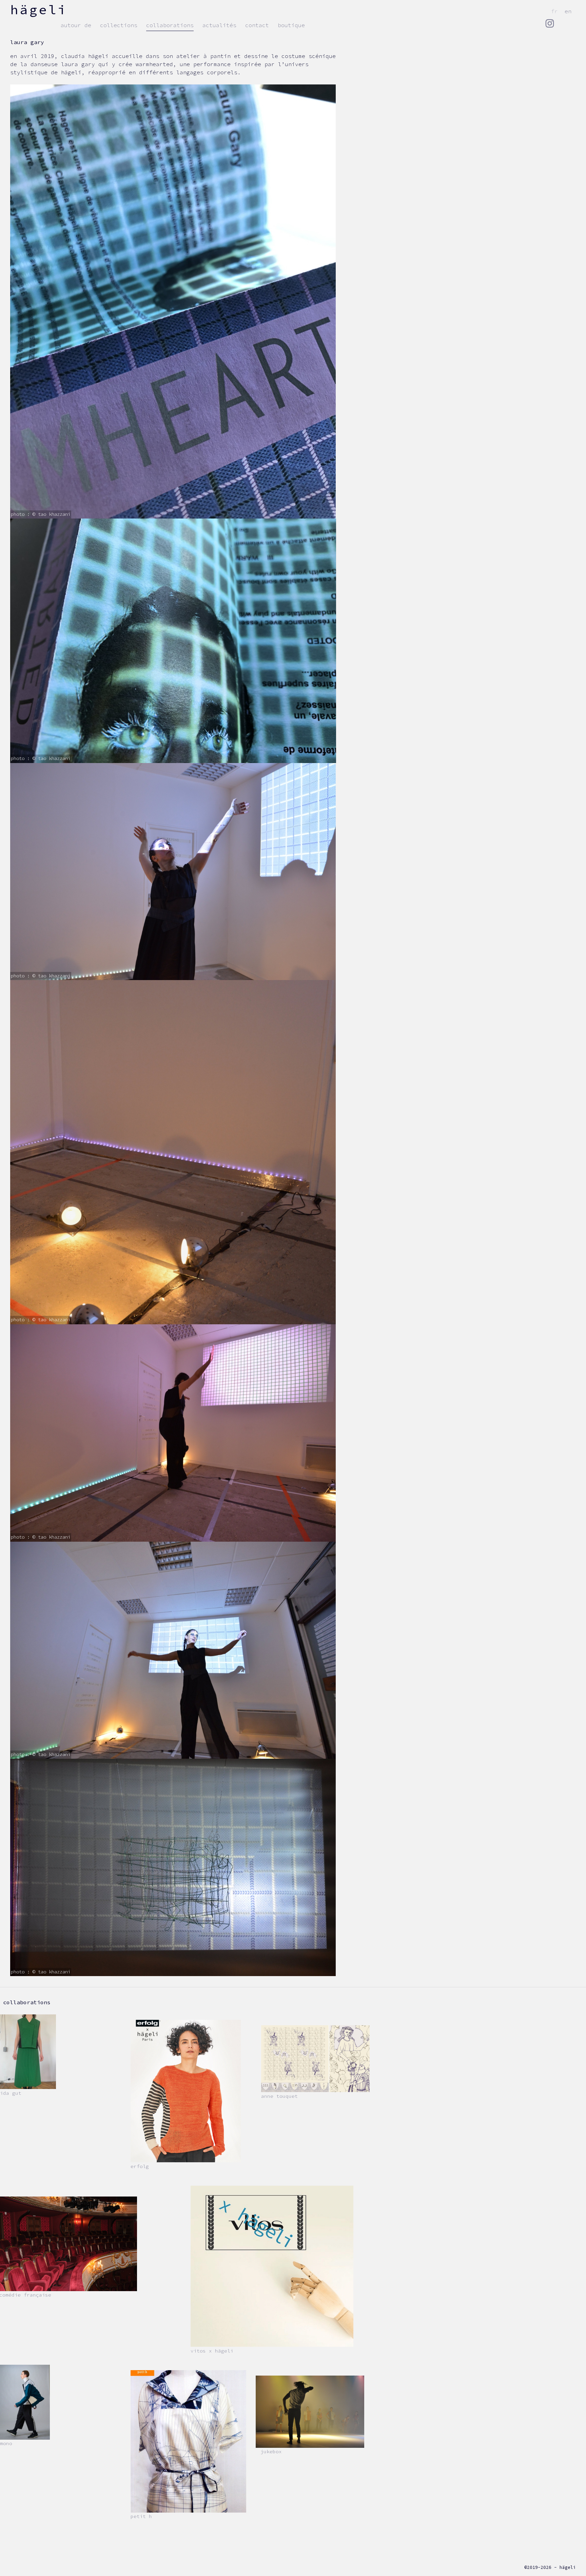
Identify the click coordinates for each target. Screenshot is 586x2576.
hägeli (39, 9)
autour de (76, 25)
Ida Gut (11, 2093)
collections (119, 25)
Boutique (291, 25)
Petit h (141, 2516)
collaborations (170, 25)
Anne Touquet (279, 2096)
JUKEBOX (271, 2452)
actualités (219, 25)
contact (257, 25)
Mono (6, 2443)
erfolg (140, 2166)
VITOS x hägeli (212, 2351)
